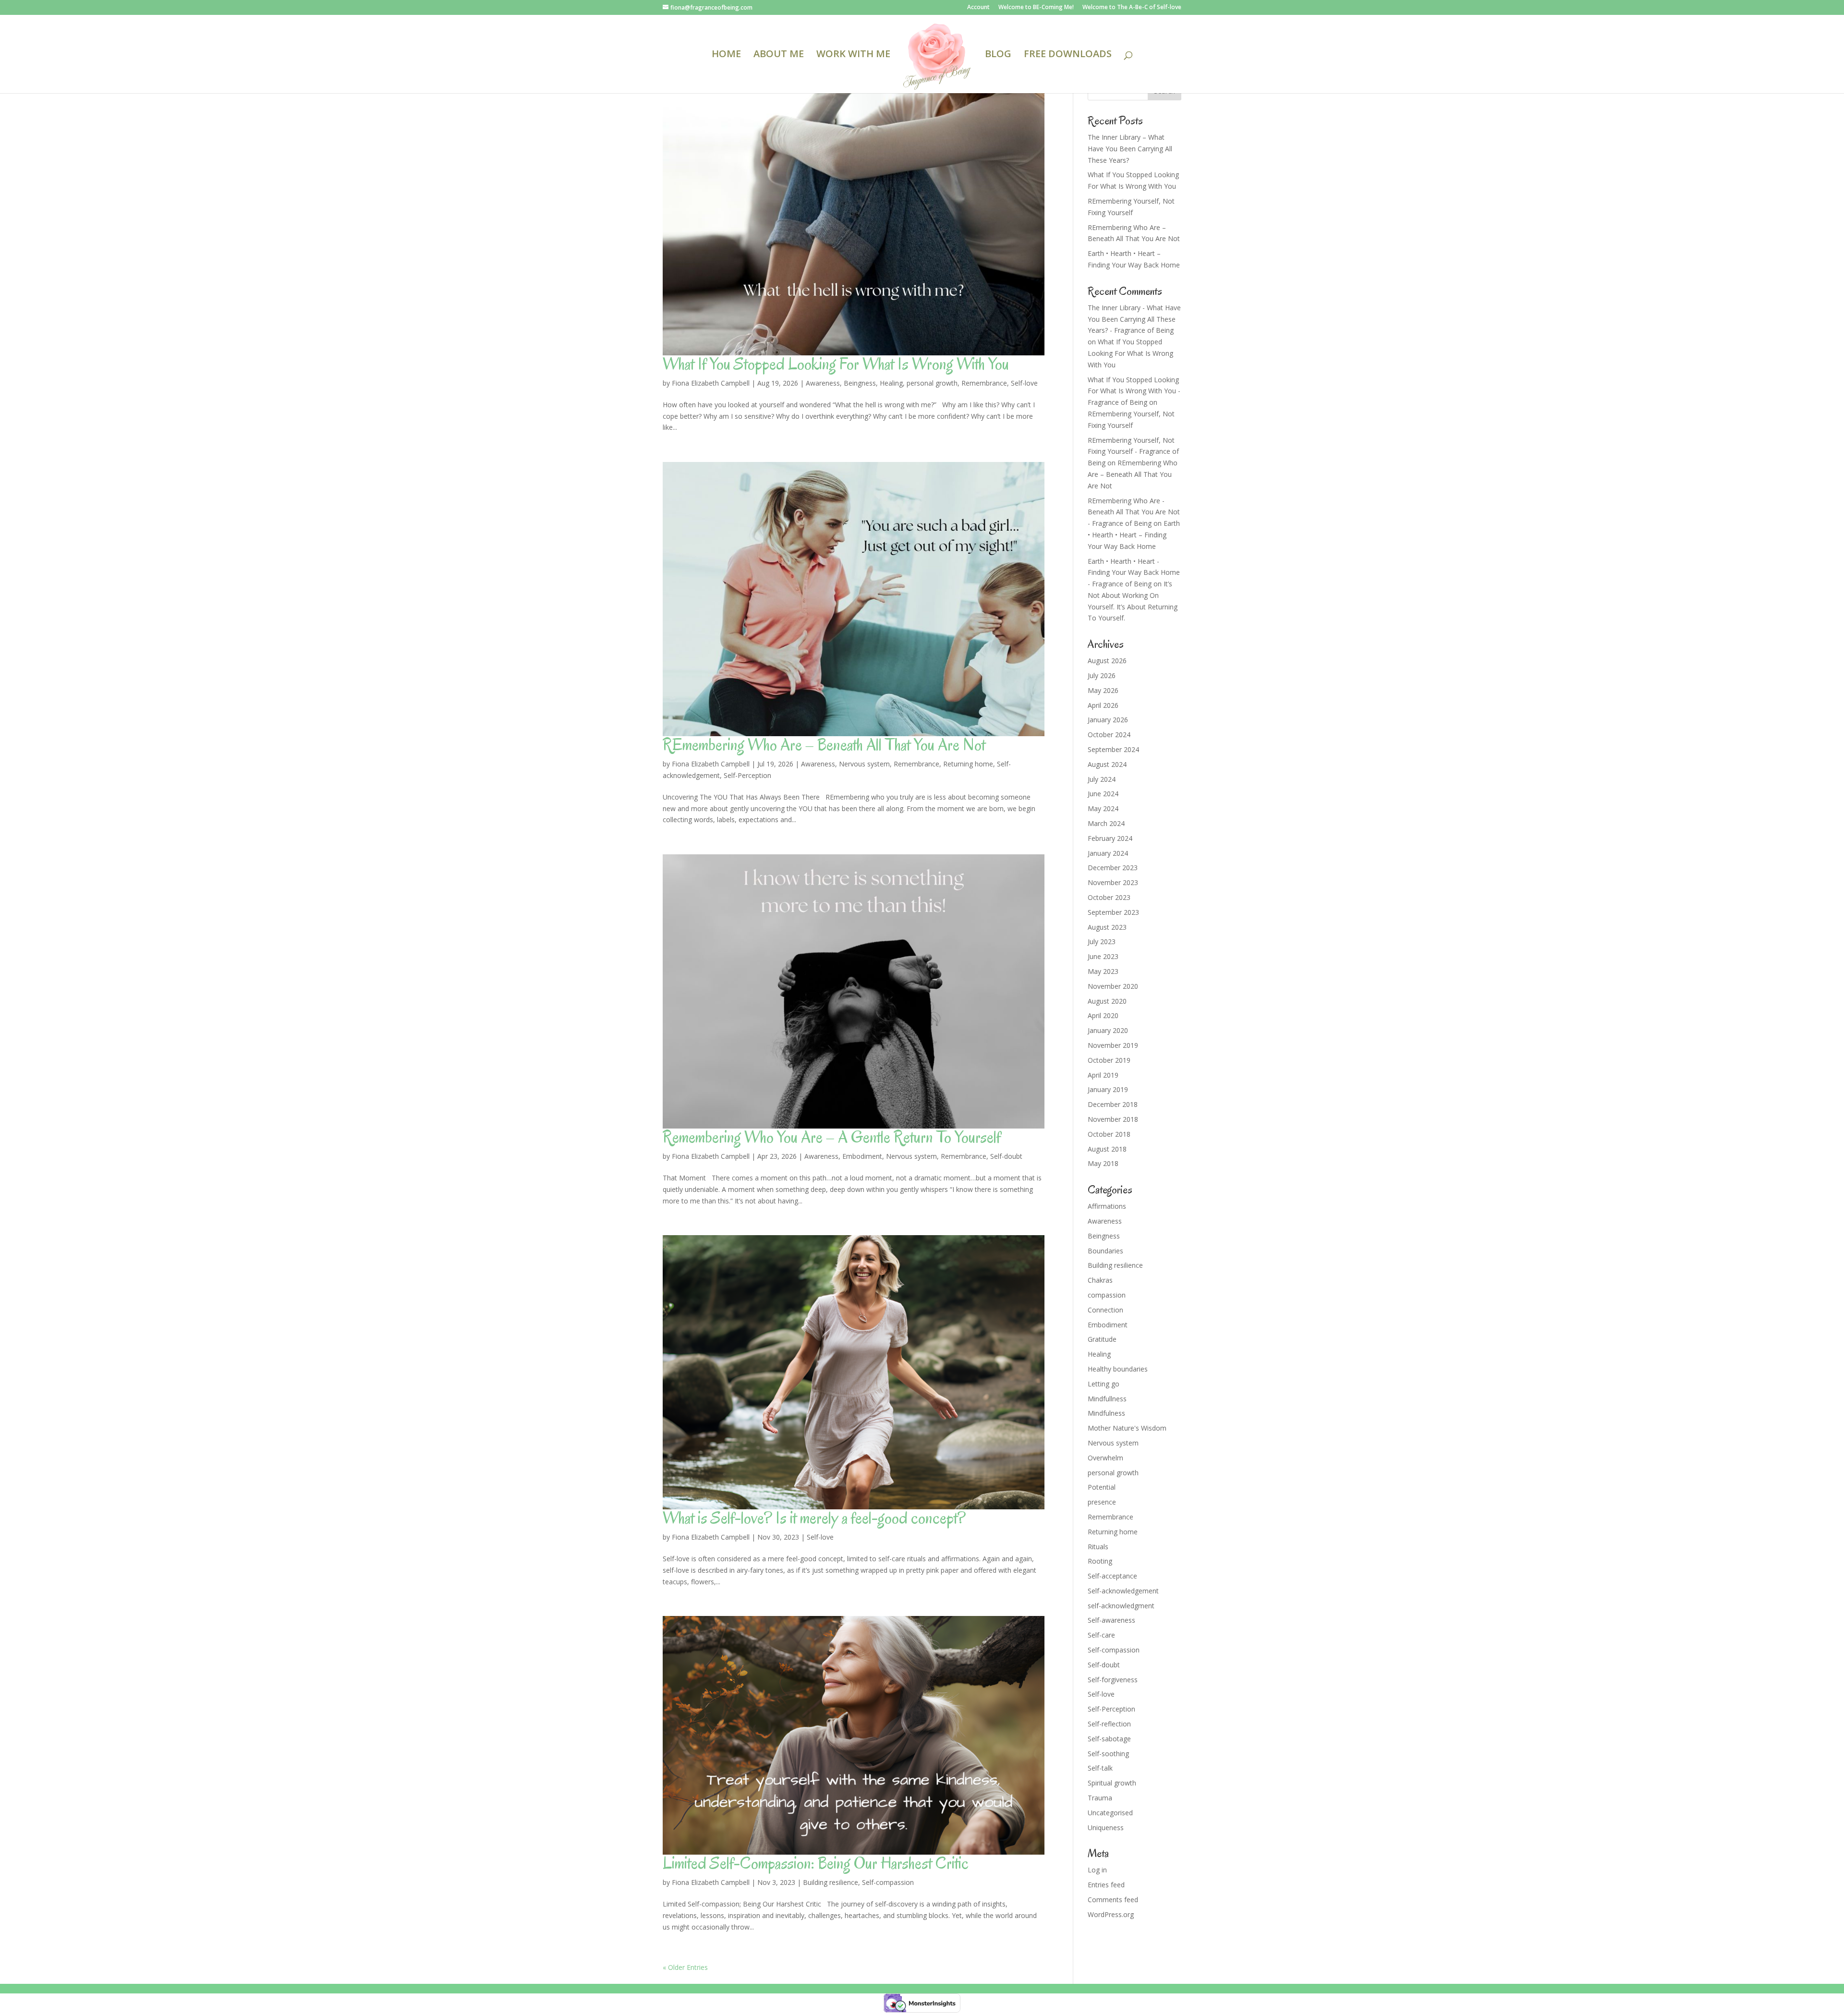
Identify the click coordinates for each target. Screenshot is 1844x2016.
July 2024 (1102, 779)
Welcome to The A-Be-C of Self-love (1132, 8)
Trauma (1100, 1798)
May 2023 (1103, 971)
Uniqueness (1106, 1828)
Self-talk (1100, 1768)
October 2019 (1109, 1060)
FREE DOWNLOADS (1068, 55)
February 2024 (1110, 838)
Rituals (1098, 1547)
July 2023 (1102, 941)
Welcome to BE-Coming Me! (1036, 8)
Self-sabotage (1109, 1739)
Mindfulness (1106, 1413)
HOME (726, 55)
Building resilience (831, 1882)
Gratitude (1102, 1339)
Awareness (823, 383)
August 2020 (1107, 1001)
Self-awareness (1111, 1620)
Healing (891, 383)
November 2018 (1113, 1119)
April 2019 (1103, 1075)
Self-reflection (1109, 1724)
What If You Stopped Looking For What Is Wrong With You (836, 364)
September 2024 (1113, 749)
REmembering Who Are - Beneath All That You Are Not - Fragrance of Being (1134, 512)
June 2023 (1103, 956)
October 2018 (1109, 1134)
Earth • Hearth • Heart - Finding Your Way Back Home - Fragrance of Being (1134, 573)
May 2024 (1103, 808)
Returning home (968, 764)
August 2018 (1107, 1149)
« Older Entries (685, 1967)
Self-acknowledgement (1123, 1591)
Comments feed (1113, 1900)
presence (1102, 1502)
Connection (1105, 1310)
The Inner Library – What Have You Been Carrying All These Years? (1130, 149)
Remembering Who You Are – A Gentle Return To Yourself (832, 1137)
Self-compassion (888, 1882)
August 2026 (1107, 661)
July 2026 (1102, 675)
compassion (1107, 1295)
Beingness (860, 383)
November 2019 (1113, 1045)
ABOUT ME (779, 55)
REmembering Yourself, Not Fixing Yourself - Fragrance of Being (1133, 452)
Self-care (1101, 1635)
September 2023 (1113, 912)
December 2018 (1113, 1104)
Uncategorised (1110, 1813)
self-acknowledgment (1121, 1606)
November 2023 (1113, 882)
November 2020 (1113, 986)
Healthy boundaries (1118, 1369)
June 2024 (1103, 794)
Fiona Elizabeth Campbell (711, 383)
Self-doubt (1006, 1156)
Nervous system (864, 764)
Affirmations (1107, 1206)
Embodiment (862, 1156)
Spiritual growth (1112, 1783)
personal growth (932, 383)
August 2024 (1107, 764)
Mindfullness (1107, 1399)
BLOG (998, 55)
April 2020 (1103, 1015)
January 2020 (1108, 1030)
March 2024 (1106, 823)
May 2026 (1103, 690)
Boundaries (1105, 1251)
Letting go (1104, 1384)
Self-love (1024, 383)
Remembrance (984, 383)
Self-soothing (1108, 1754)
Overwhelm (1105, 1458)
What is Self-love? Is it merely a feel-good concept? (814, 1518)
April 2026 (1103, 705)
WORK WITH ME (853, 55)
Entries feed (1106, 1885)
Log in (1097, 1870)
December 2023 (1113, 868)
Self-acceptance (1112, 1576)
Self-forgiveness (1113, 1680)
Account (978, 8)
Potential (1102, 1487)
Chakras (1100, 1280)
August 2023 (1107, 927)
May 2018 (1103, 1163)
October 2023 (1109, 897)
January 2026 (1108, 720)
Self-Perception (747, 775)
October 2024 (1109, 735)
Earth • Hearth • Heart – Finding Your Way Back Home (1134, 535)
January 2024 (1108, 853)
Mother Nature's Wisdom (1127, 1428)
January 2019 (1108, 1089)
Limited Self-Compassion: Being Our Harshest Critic (816, 1863)
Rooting (1100, 1561)
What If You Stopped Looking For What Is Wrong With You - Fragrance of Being (1134, 391)
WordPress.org (1111, 1914)
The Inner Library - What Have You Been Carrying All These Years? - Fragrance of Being (1134, 319)
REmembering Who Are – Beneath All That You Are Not (824, 745)
